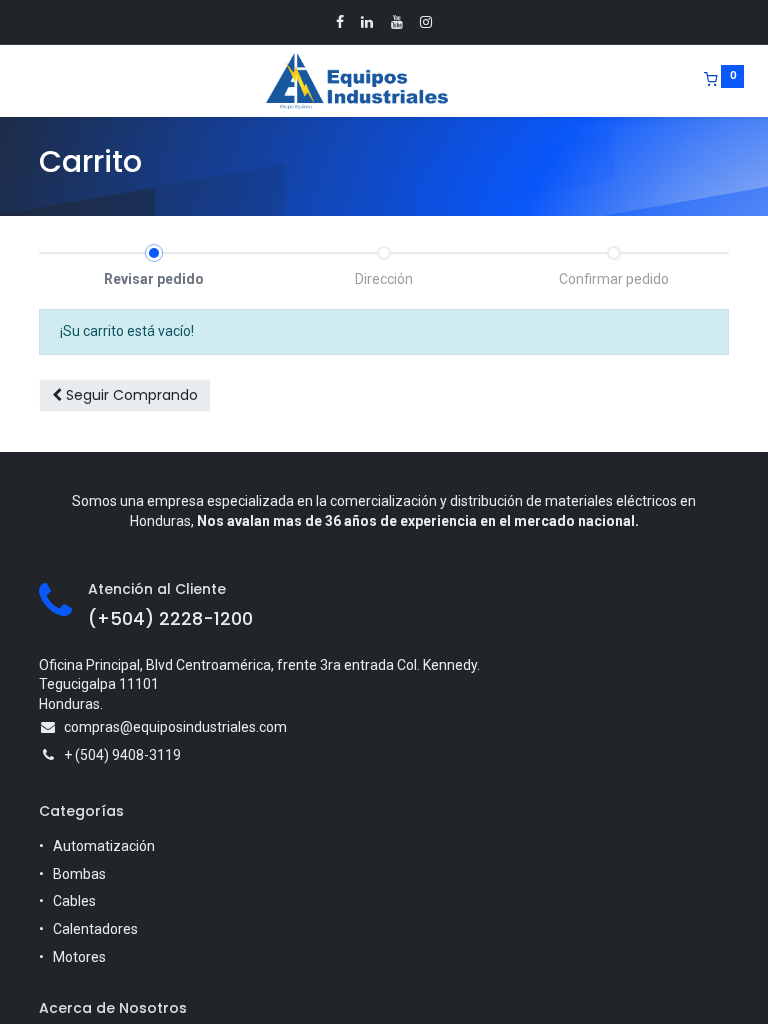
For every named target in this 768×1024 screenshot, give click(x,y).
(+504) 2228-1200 (170, 619)
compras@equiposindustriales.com (175, 727)
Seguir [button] (130, 395)
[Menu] (25, 81)
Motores (79, 957)
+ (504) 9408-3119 (122, 755)
